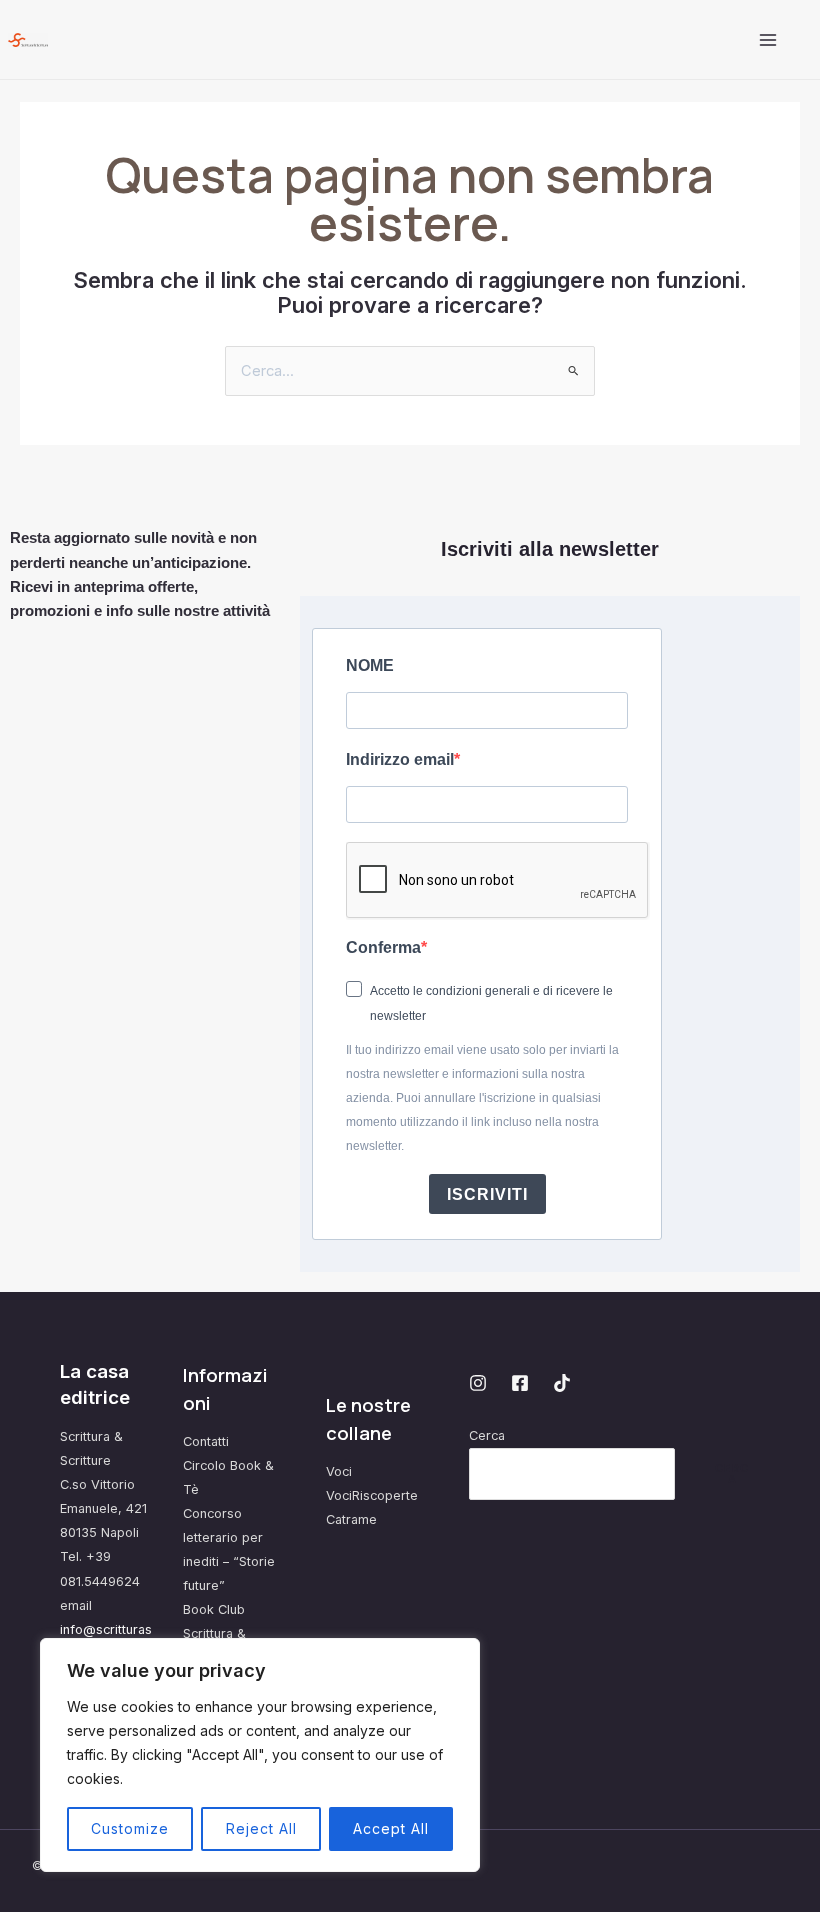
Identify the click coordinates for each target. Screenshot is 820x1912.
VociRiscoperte (372, 1495)
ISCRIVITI (487, 1194)
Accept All (391, 1828)
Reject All (261, 1828)
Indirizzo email (400, 759)
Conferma (383, 947)
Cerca (487, 1435)
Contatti (206, 1441)
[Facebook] (520, 1383)
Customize (130, 1828)
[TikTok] (562, 1383)
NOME (370, 665)
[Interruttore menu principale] (768, 39)
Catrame (351, 1519)
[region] (260, 1755)
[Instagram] (478, 1383)
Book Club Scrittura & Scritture (214, 1633)
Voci (339, 1471)
